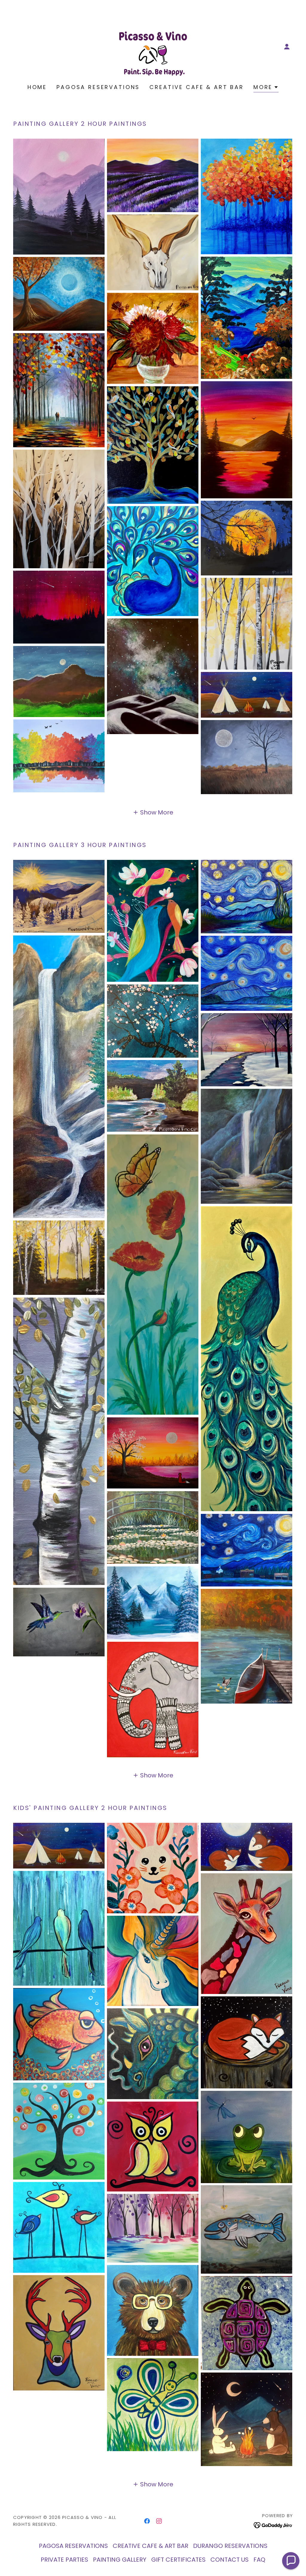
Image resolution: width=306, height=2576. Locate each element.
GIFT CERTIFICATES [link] (178, 2560)
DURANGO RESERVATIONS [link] (230, 2546)
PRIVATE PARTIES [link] (64, 2560)
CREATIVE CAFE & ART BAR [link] (197, 87)
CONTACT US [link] (229, 2560)
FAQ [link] (259, 2560)
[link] (153, 46)
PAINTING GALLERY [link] (120, 2560)
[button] (287, 47)
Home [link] (37, 87)
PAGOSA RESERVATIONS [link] (98, 87)
